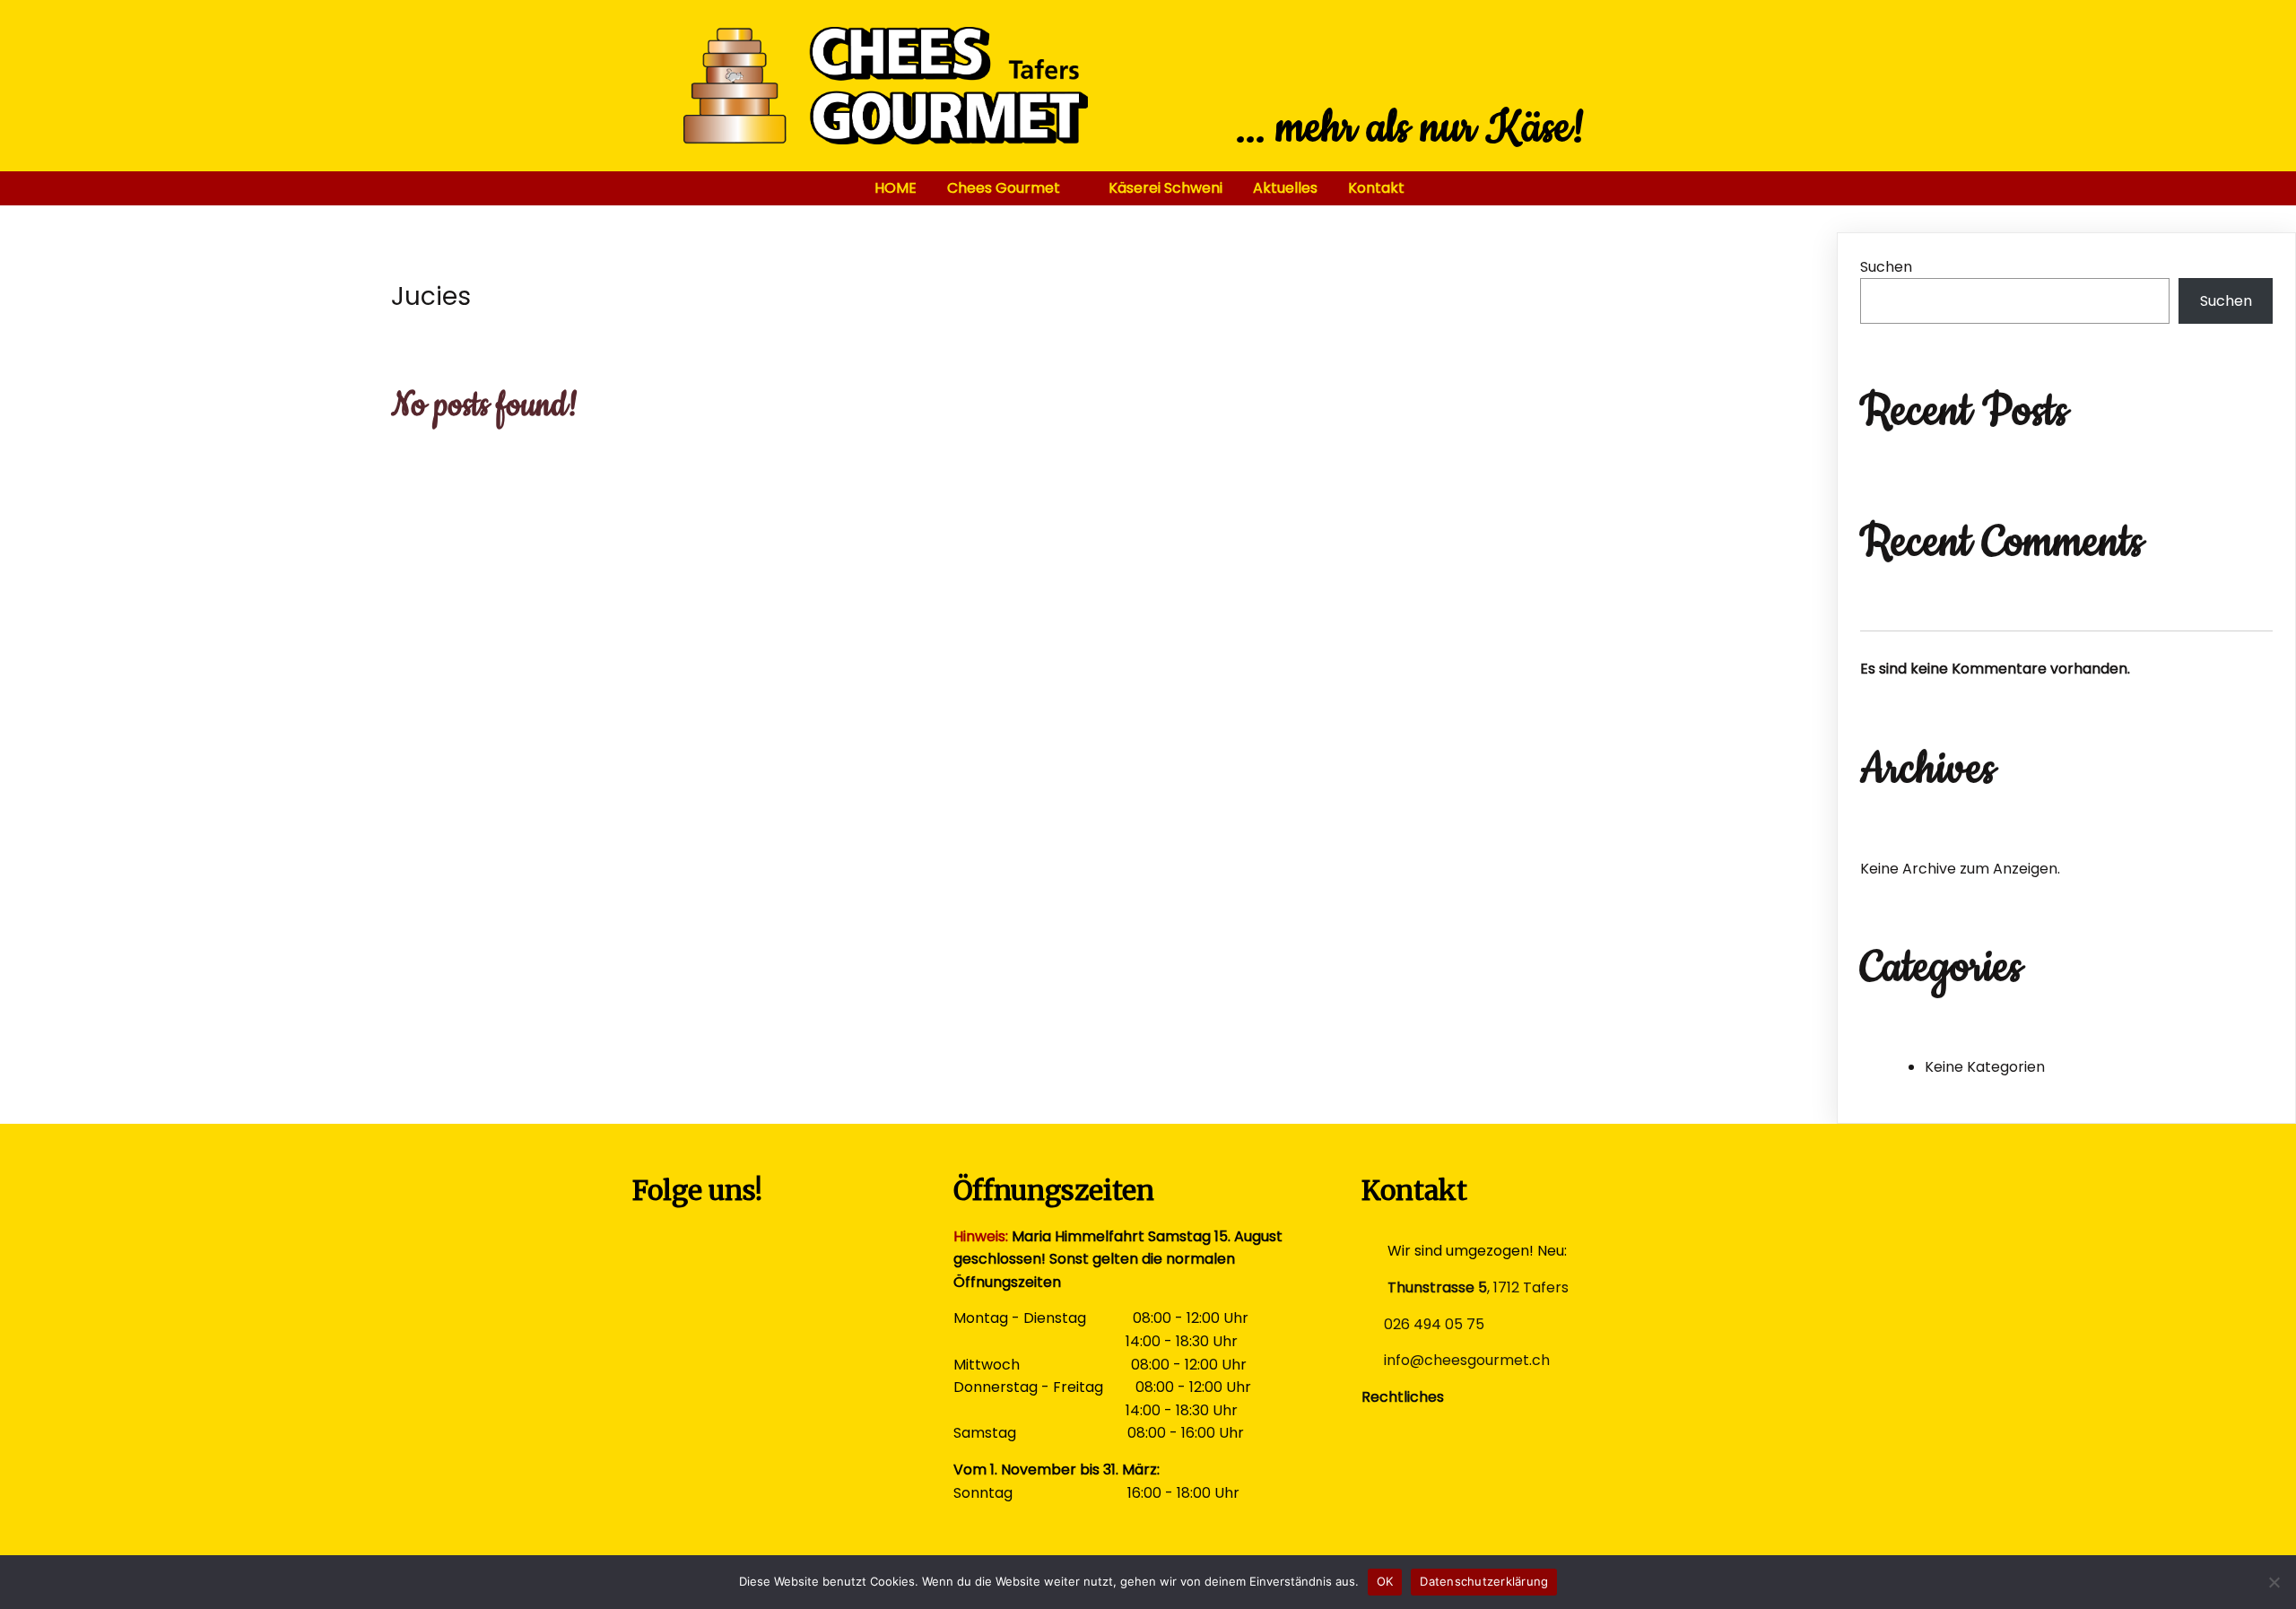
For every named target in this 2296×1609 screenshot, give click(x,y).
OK (1385, 1581)
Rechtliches (1403, 1397)
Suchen (1886, 267)
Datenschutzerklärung (1484, 1581)
